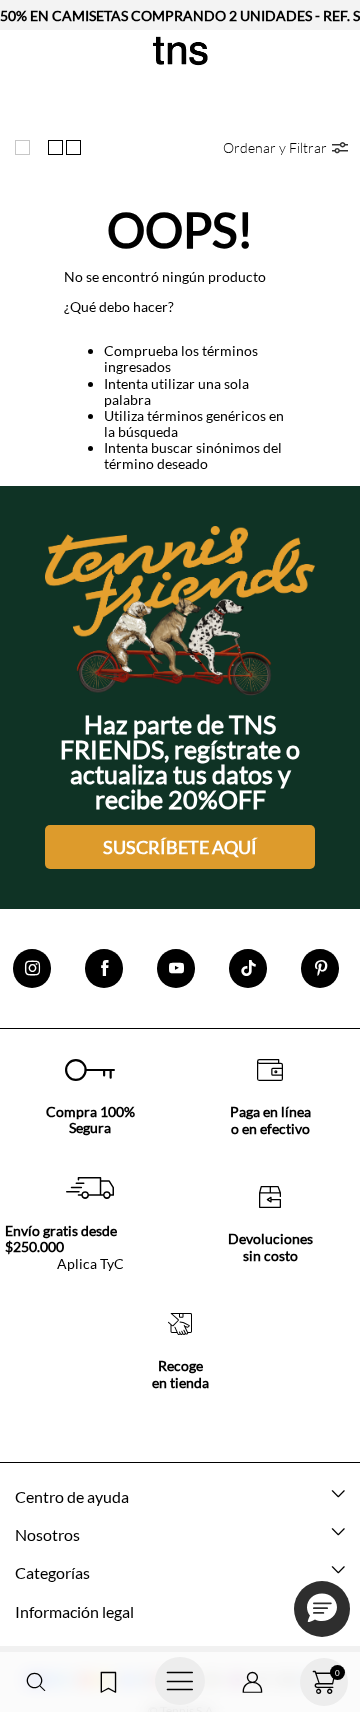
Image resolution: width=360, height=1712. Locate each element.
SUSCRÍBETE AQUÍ (180, 847)
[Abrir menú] (180, 1682)
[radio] (27, 148)
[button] (36, 1682)
